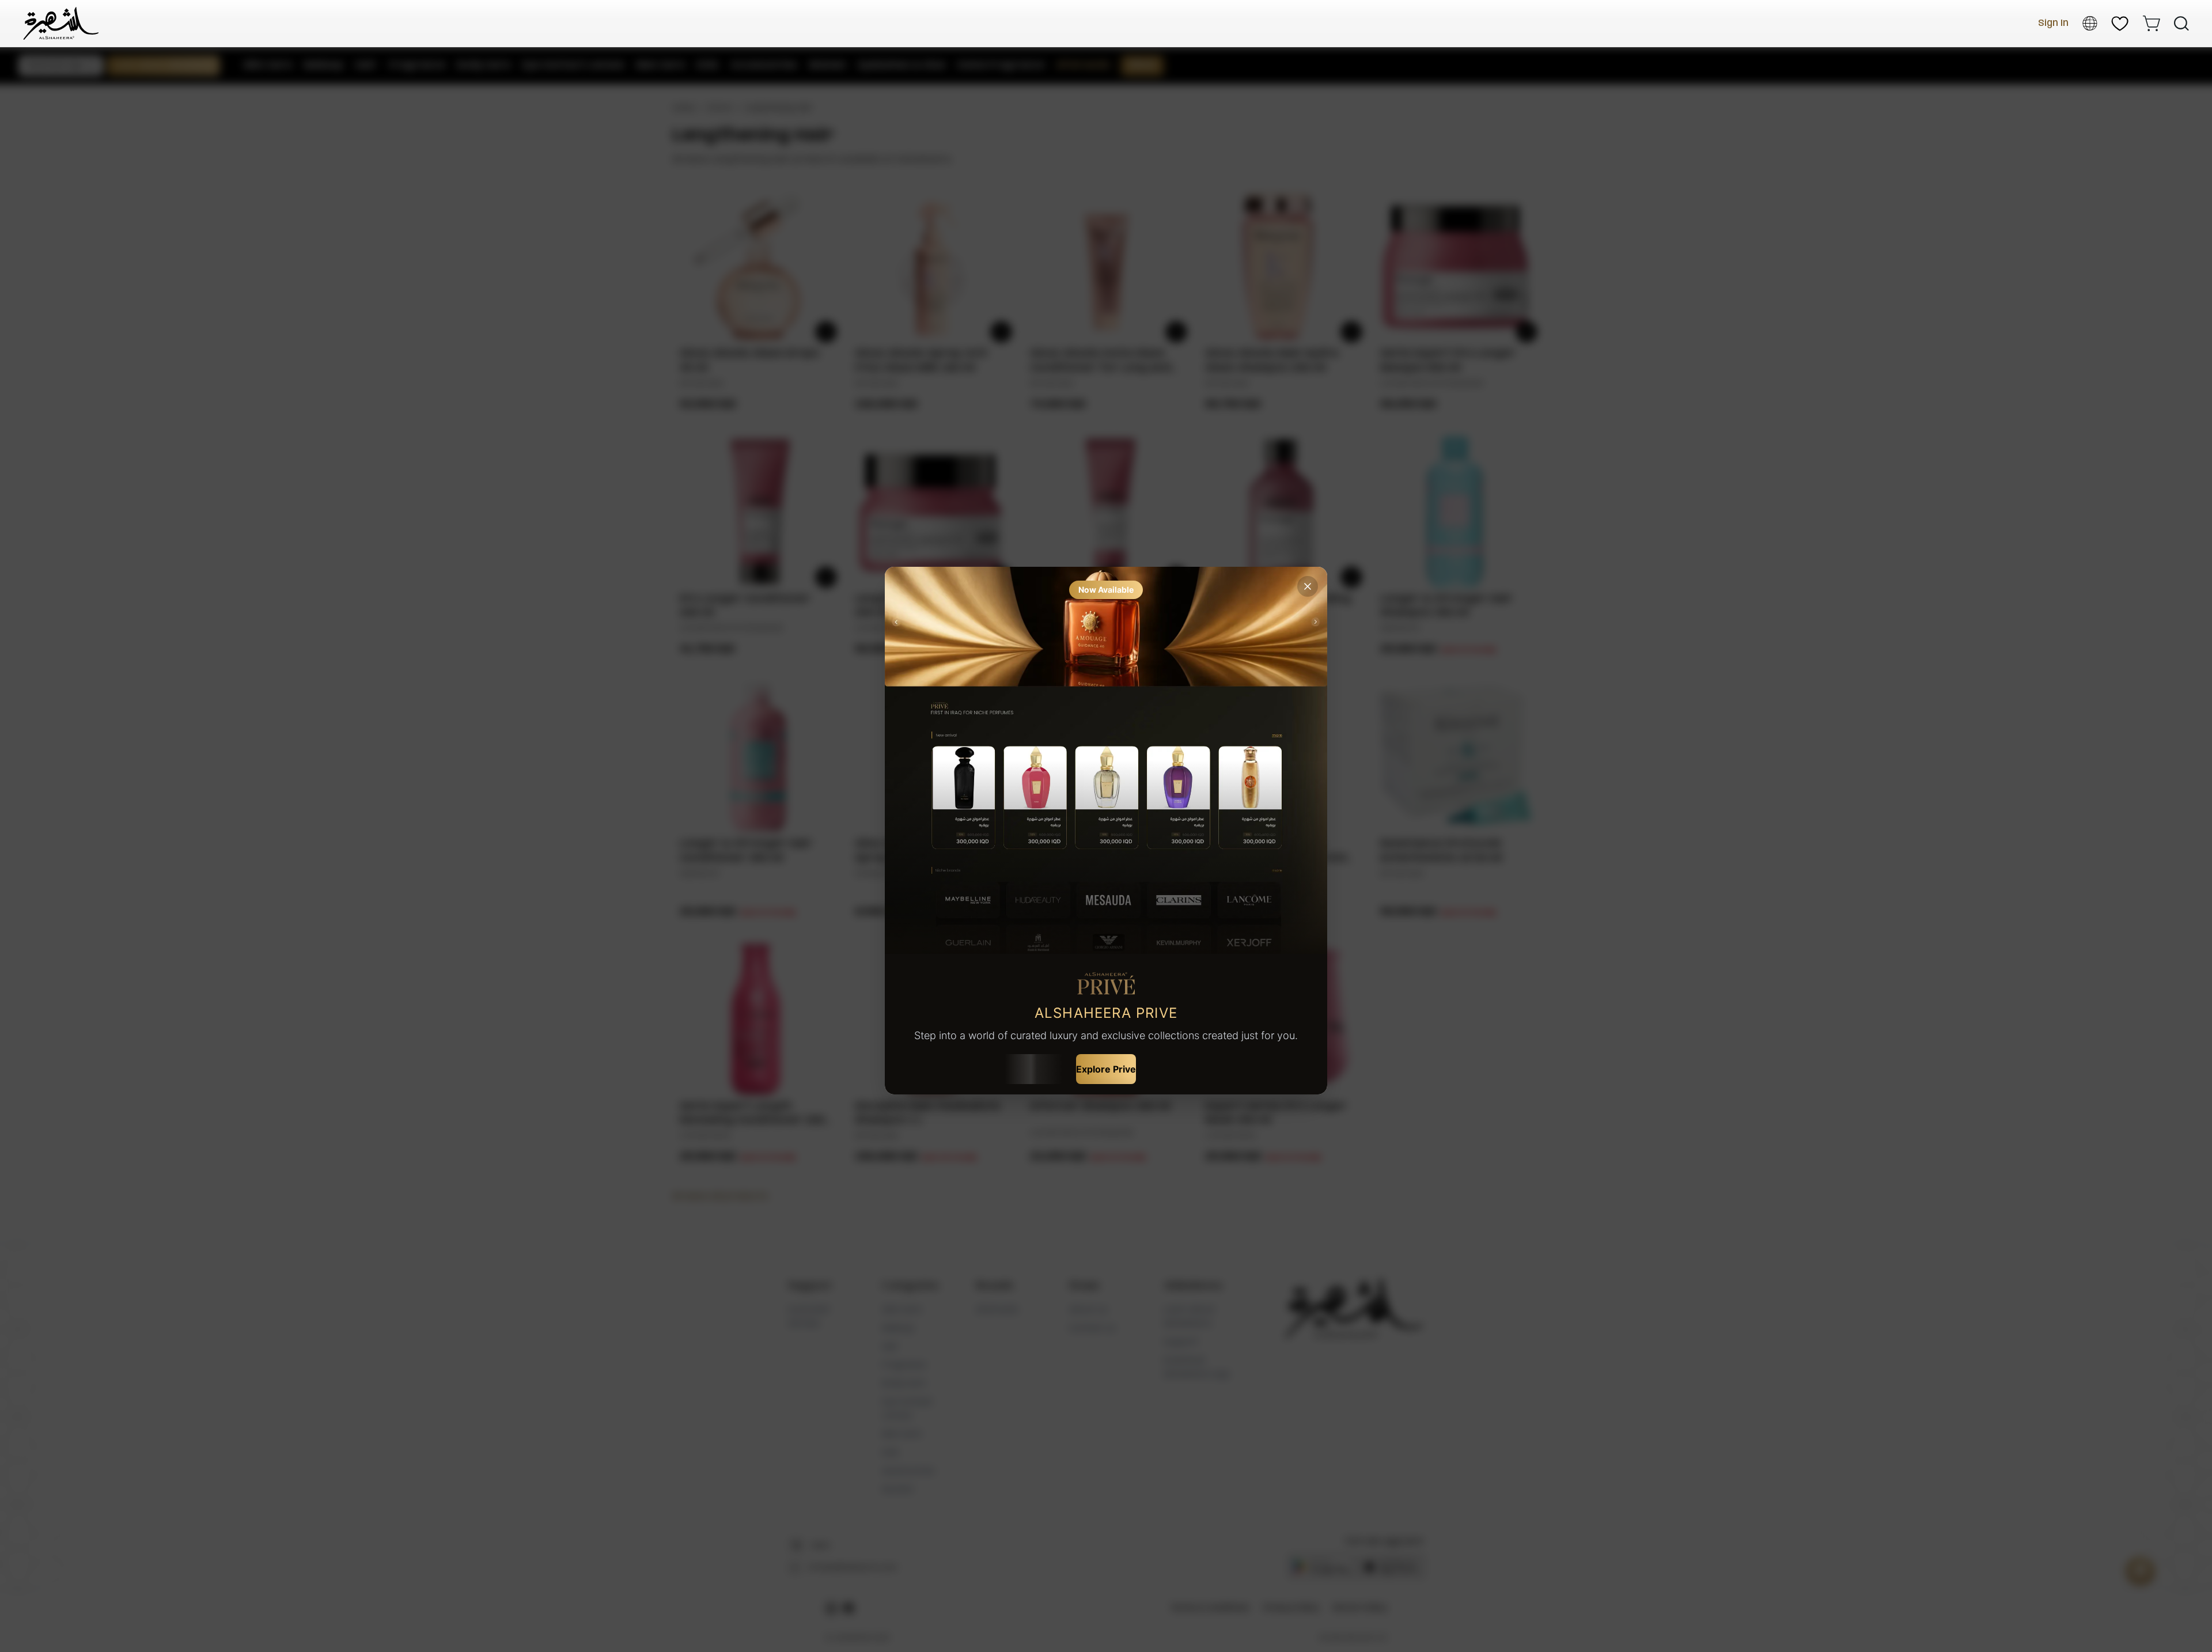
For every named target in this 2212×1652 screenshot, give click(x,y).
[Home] (61, 23)
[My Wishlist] (2120, 24)
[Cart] (2151, 23)
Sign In (2053, 23)
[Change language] (2090, 23)
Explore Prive (1106, 1069)
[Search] (2181, 24)
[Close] (1308, 586)
